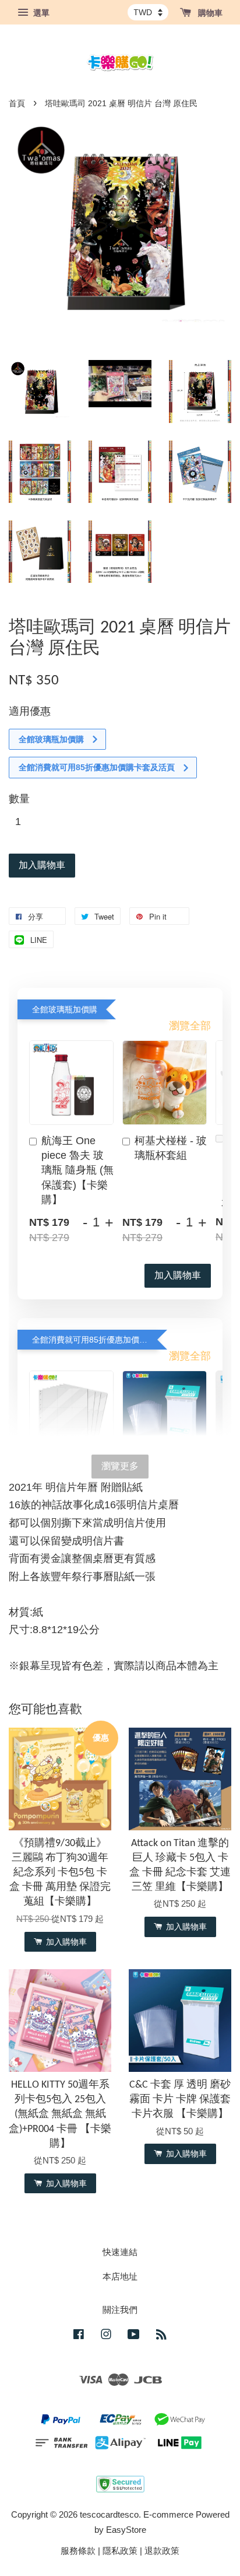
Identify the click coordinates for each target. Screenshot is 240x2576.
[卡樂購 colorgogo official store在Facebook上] (79, 2336)
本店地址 (120, 2276)
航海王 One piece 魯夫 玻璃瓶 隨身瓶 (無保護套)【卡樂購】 (77, 1170)
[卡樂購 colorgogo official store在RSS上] (161, 2336)
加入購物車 (178, 1275)
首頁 (17, 104)
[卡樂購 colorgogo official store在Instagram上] (106, 2336)
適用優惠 (30, 711)
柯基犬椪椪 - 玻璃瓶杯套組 (171, 1148)
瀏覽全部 (190, 1026)
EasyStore (126, 2530)
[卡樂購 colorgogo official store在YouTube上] (134, 2336)
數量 (19, 799)
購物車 (209, 13)
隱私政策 (120, 2551)
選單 (40, 13)
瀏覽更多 (120, 1466)
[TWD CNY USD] (148, 12)
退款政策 (162, 2551)
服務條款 (78, 2551)
